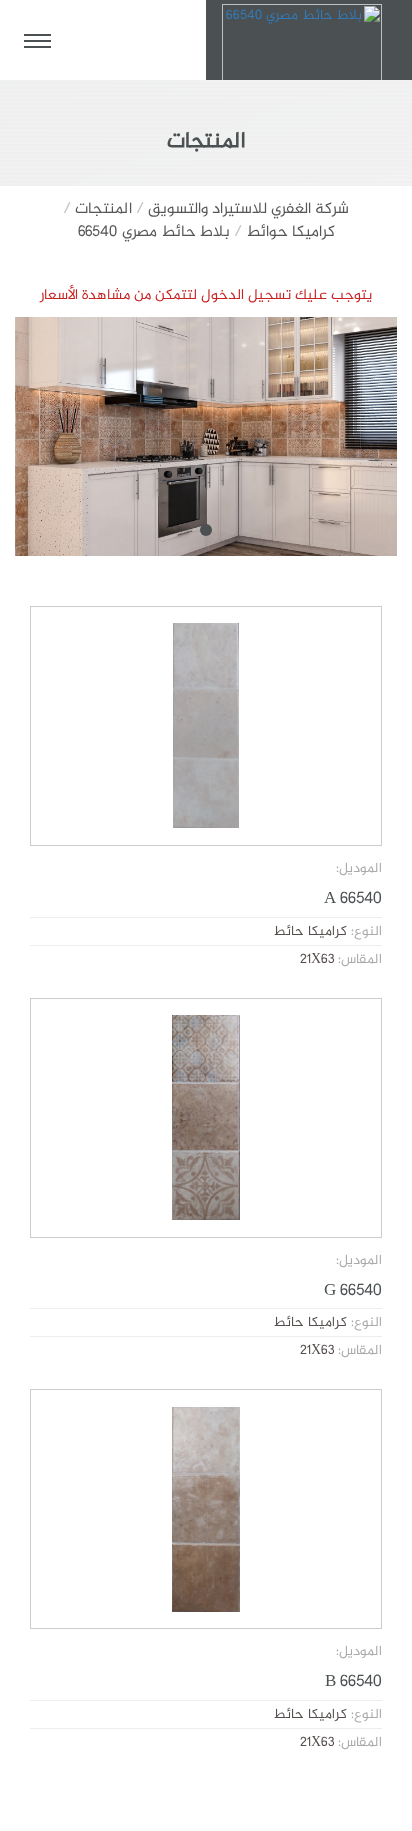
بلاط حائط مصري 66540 (154, 232)
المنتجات (103, 209)
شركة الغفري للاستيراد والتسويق (248, 209)
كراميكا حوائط (290, 232)
